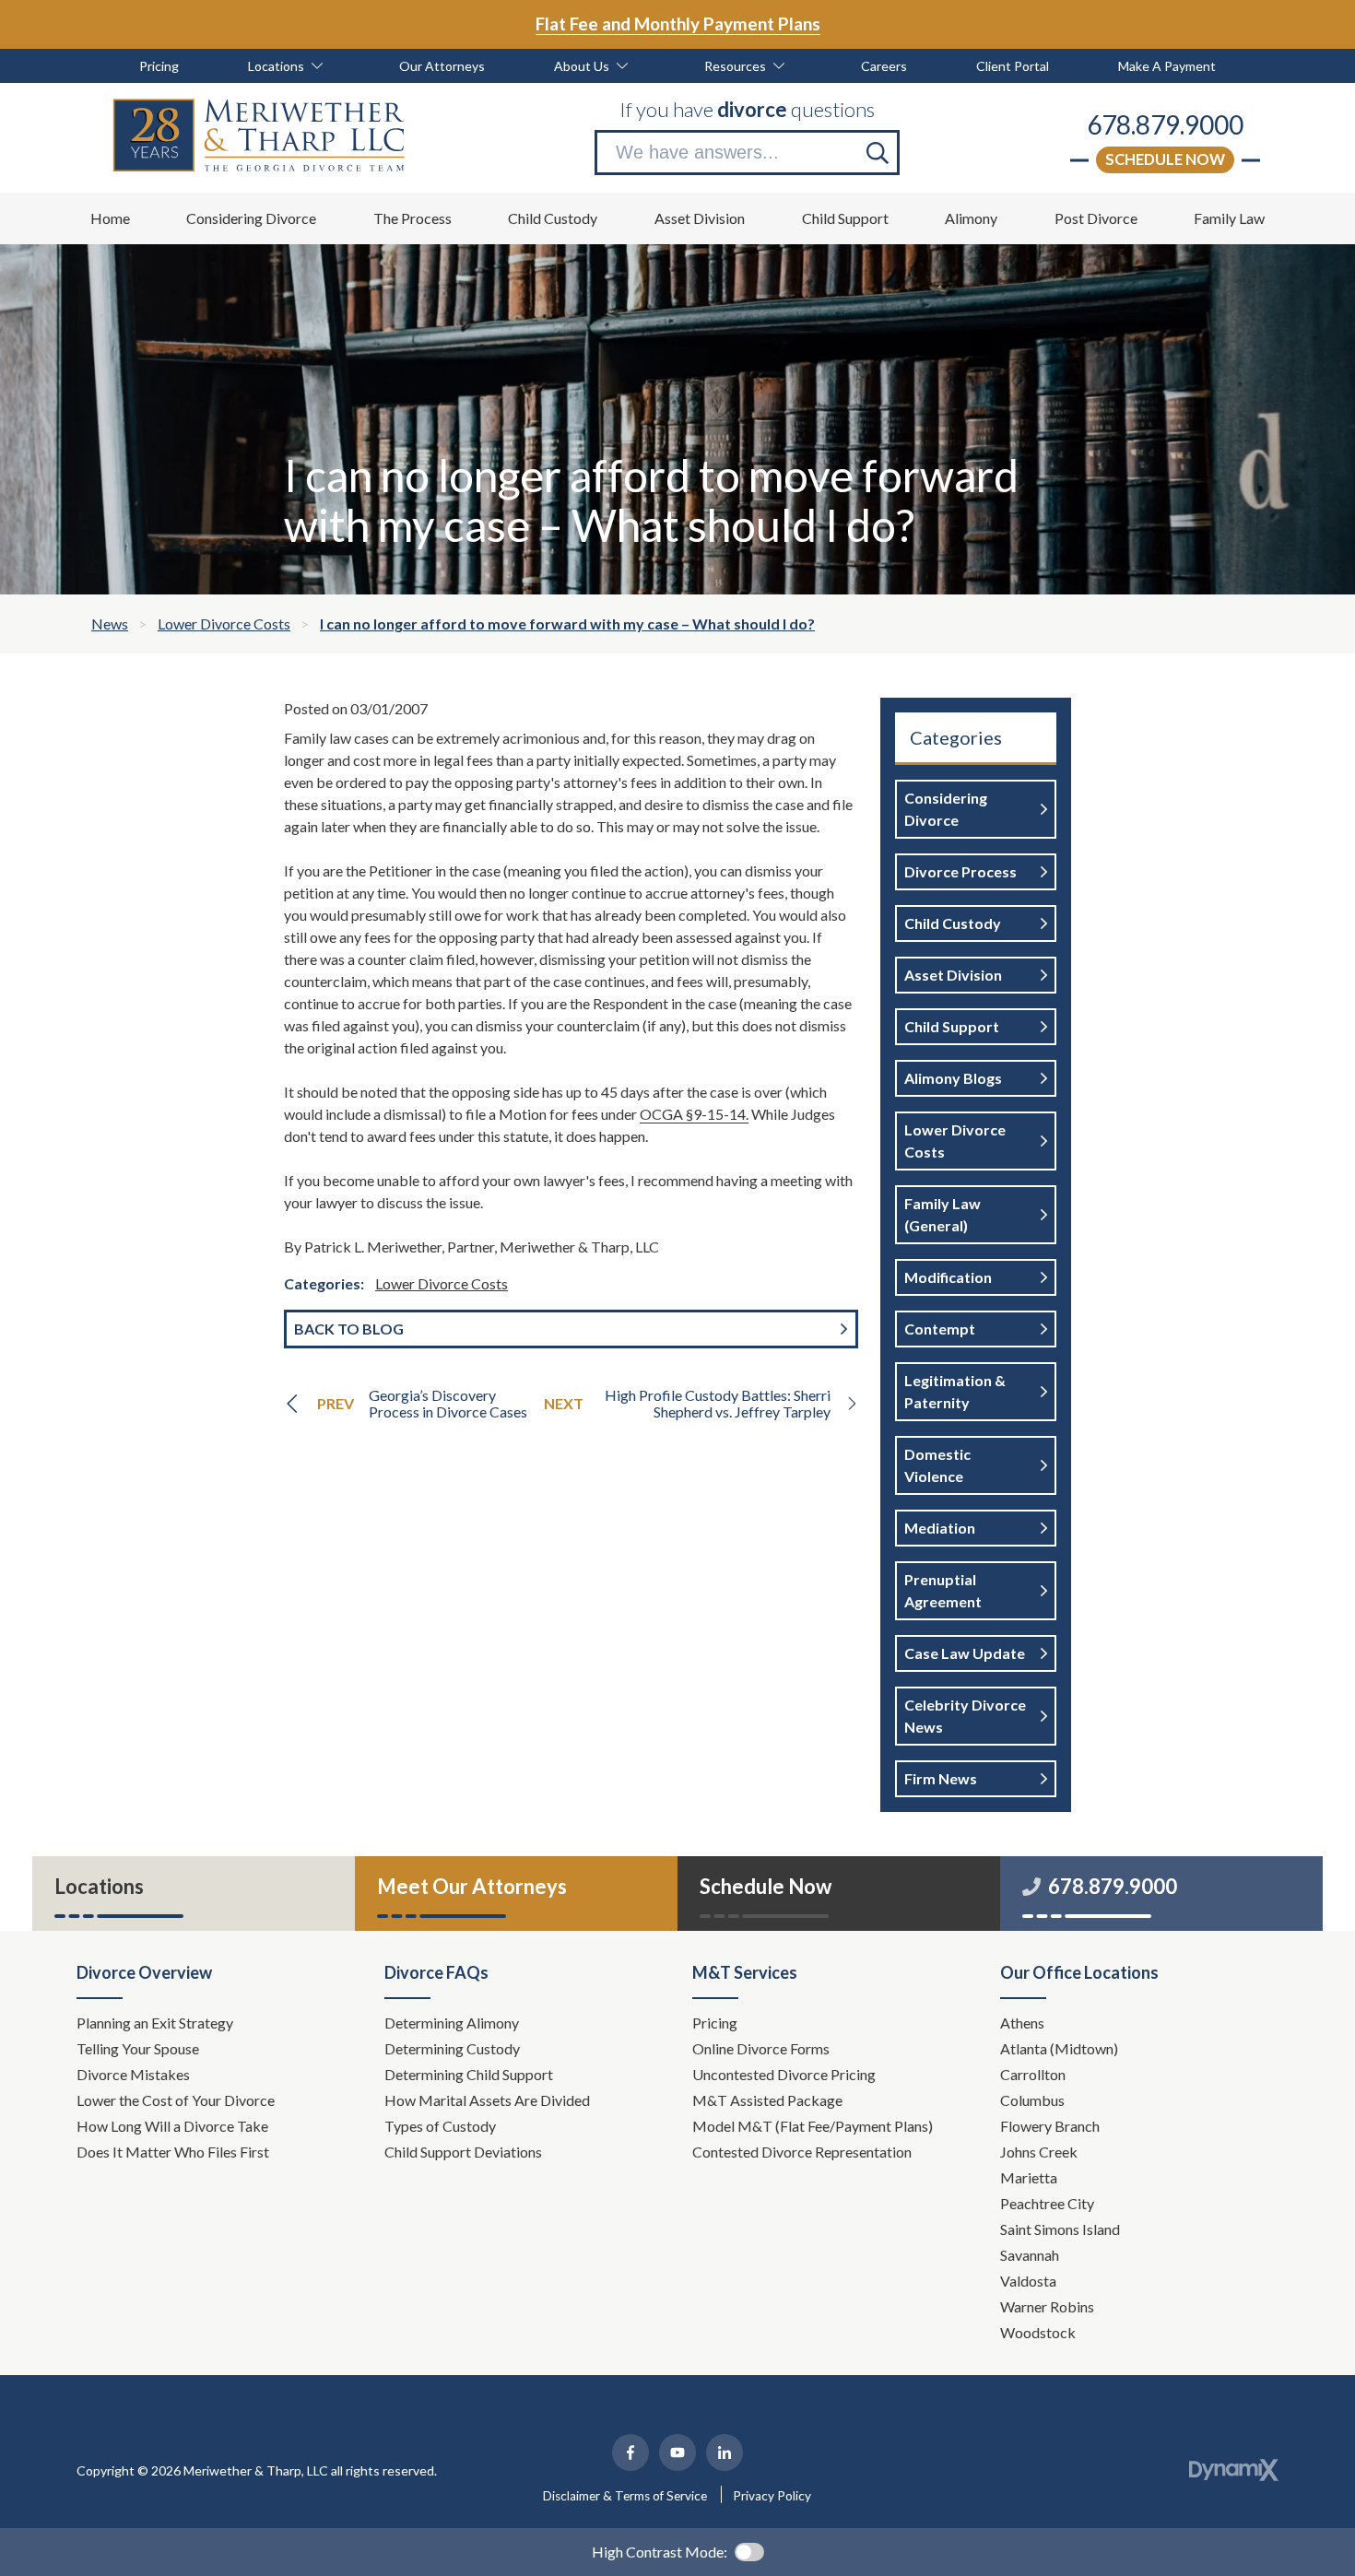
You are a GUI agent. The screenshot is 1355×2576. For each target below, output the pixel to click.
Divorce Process (960, 871)
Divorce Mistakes (135, 2074)
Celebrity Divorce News (965, 1716)
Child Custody (953, 923)
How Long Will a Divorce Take (174, 2126)
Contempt (940, 1329)
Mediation (940, 1528)
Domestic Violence (937, 1465)
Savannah (1030, 2255)
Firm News (941, 1778)
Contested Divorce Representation (802, 2152)
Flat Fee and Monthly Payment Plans (678, 24)
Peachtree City (1047, 2203)
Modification (948, 1277)
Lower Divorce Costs (442, 1283)
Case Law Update (965, 1653)
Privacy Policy (772, 2496)
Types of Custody (440, 2126)
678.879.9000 (1165, 124)
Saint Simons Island (1060, 2229)
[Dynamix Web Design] (1234, 2470)
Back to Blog (349, 1329)
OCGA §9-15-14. (694, 1114)
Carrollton (1033, 2074)
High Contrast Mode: (660, 2552)
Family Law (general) (943, 1214)
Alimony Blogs (953, 1078)
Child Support (952, 1026)
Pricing (715, 2023)
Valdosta (1028, 2281)
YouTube (677, 2452)
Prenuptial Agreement (943, 1590)
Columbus (1032, 2100)
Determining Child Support (470, 2074)
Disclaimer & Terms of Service (625, 2496)
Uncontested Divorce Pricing (784, 2074)
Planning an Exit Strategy (155, 2023)
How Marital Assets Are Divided (489, 2100)
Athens (1022, 2023)
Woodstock (1038, 2332)
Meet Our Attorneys (472, 1886)
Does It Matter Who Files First (174, 2152)
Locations (99, 1886)
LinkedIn (725, 2452)
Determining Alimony (453, 2023)
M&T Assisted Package (767, 2100)
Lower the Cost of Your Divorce (177, 2100)
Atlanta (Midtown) (1059, 2048)
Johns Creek (1039, 2152)
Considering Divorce (946, 809)
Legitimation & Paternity (955, 1391)
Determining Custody (454, 2048)
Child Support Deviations (463, 2152)
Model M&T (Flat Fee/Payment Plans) (813, 2126)
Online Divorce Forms (761, 2048)
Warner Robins (1047, 2306)
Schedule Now (1165, 159)
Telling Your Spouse (138, 2048)
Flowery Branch (1050, 2126)
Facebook (630, 2452)
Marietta (1029, 2177)
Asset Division (953, 975)
